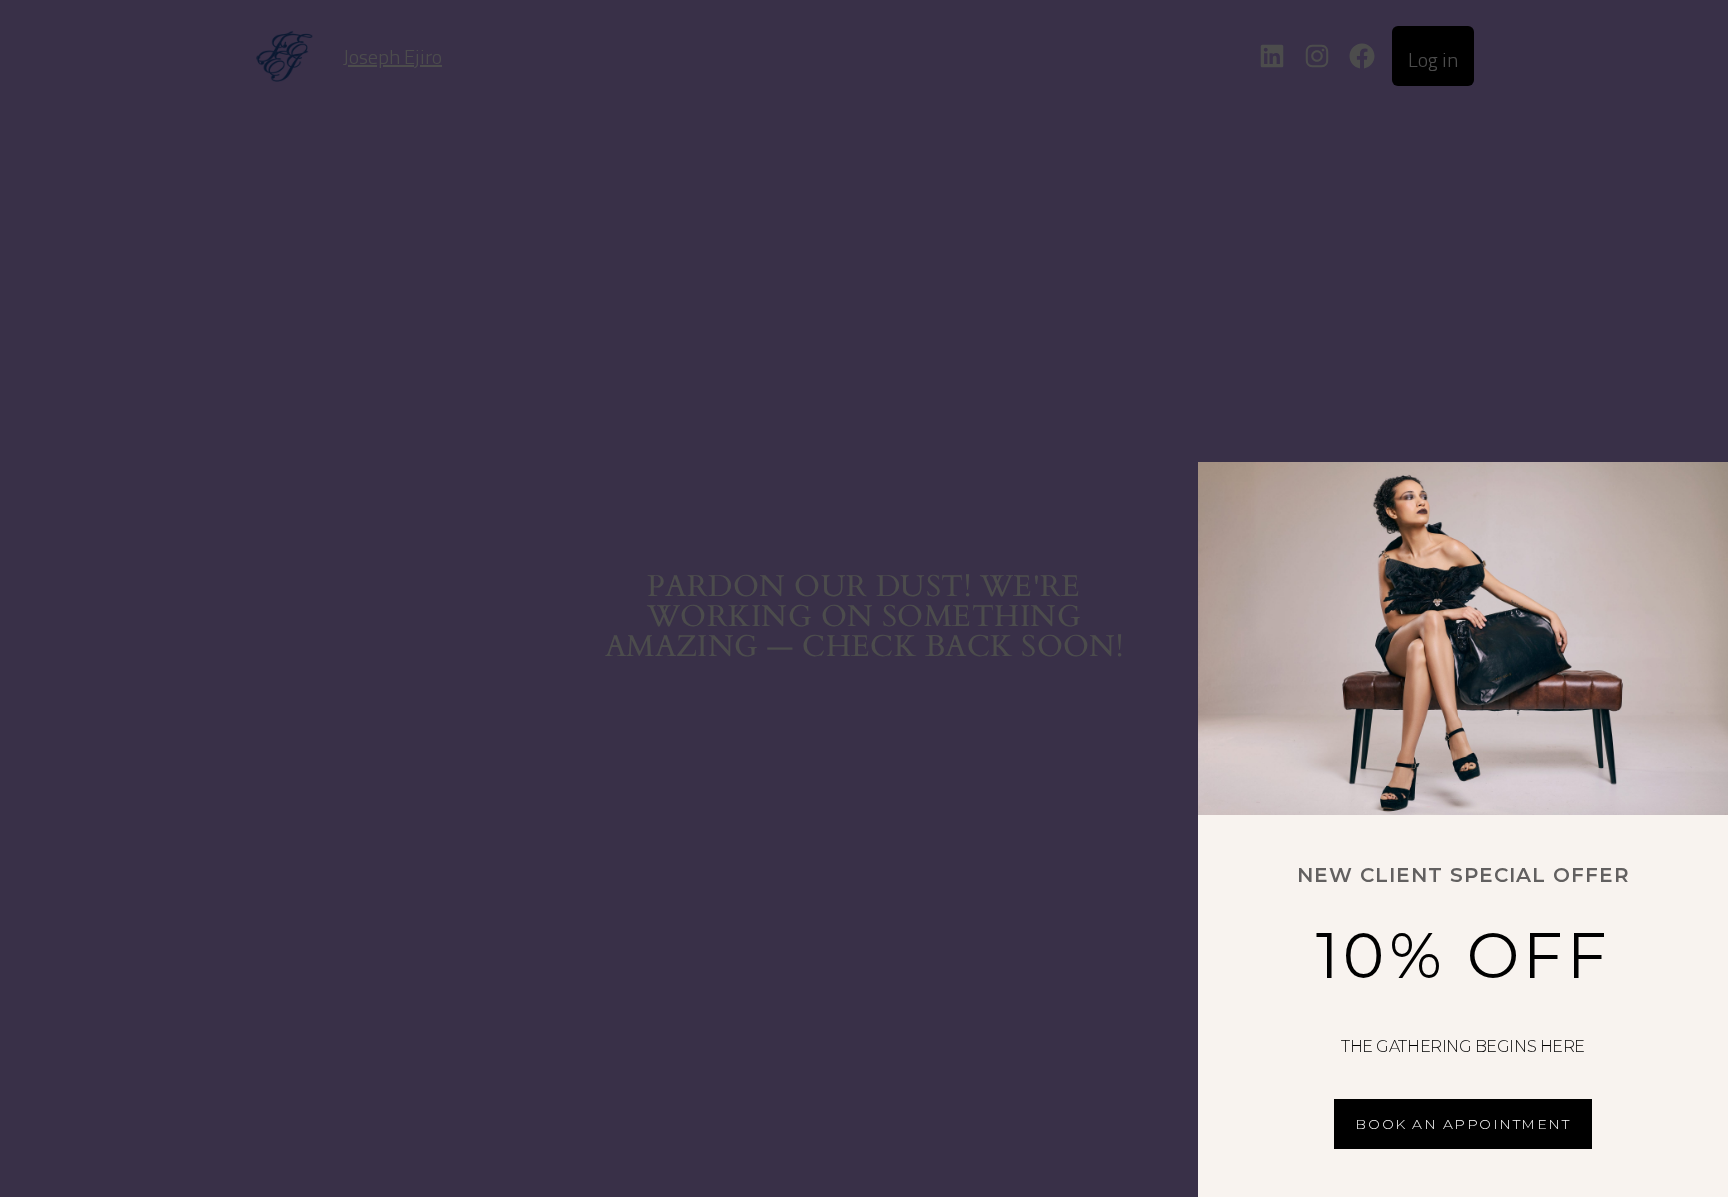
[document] (864, 598)
